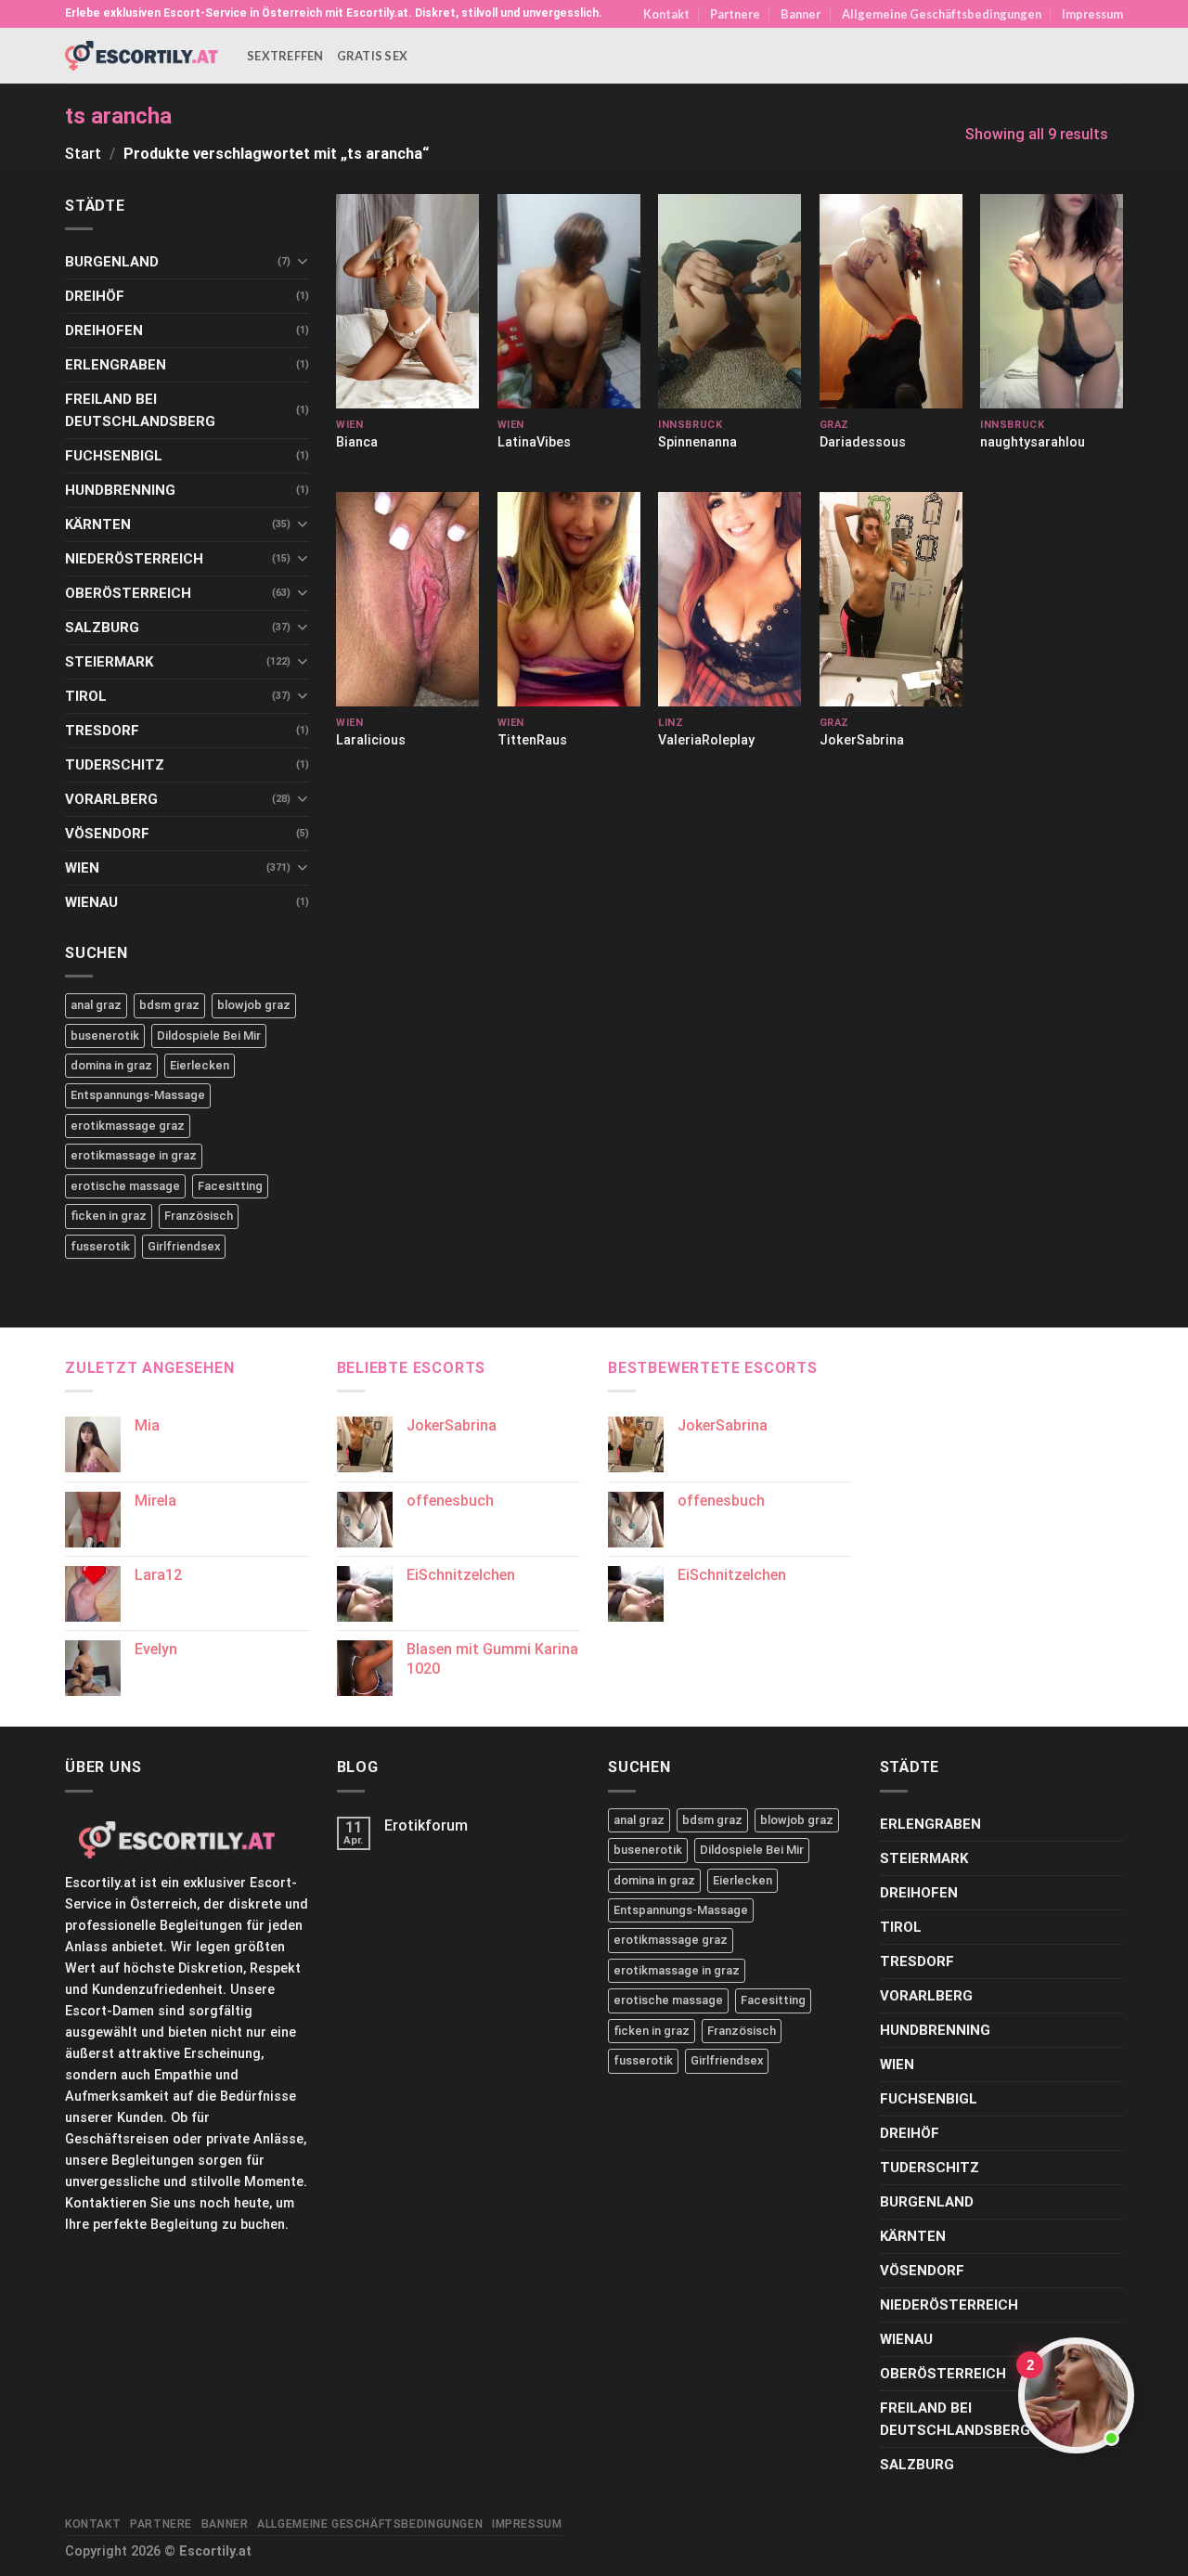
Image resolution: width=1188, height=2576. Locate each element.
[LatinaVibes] (569, 301)
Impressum (1092, 14)
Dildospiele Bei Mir (209, 1036)
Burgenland (112, 262)
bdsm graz (169, 1005)
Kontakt (666, 14)
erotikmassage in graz (134, 1155)
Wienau (91, 902)
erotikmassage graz (128, 1126)
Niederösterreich (134, 559)
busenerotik (105, 1036)
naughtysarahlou (1033, 442)
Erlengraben (116, 365)
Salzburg (102, 628)
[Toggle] (302, 261)
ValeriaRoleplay (706, 740)
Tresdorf (102, 731)
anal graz (96, 1005)
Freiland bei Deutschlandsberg (140, 410)
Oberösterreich (128, 593)
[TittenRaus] (569, 599)
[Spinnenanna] (730, 301)
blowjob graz (254, 1005)
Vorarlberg (111, 799)
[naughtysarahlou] (1052, 301)
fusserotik (100, 1246)
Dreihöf (95, 296)
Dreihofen (104, 330)
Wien (82, 868)
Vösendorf (107, 834)
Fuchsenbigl (114, 456)
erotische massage (125, 1186)
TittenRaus (532, 740)
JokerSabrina (862, 740)
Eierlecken (200, 1065)
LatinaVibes (534, 442)
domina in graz (111, 1065)
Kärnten (98, 524)
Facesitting (230, 1186)
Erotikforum (426, 1825)
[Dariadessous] (891, 301)
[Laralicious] (407, 599)
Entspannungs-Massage (138, 1095)
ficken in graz (109, 1216)
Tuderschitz (115, 765)
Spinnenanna (697, 442)
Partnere (735, 14)
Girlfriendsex (184, 1246)
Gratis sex (373, 56)
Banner (801, 14)
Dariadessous (863, 442)
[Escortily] (142, 55)
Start (83, 154)
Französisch (199, 1216)
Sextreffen (285, 56)
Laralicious (371, 740)
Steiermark (109, 662)
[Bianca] (407, 301)
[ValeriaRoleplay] (730, 599)
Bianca (357, 442)
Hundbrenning (120, 490)
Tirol (86, 696)
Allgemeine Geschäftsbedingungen (942, 14)
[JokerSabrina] (891, 599)
